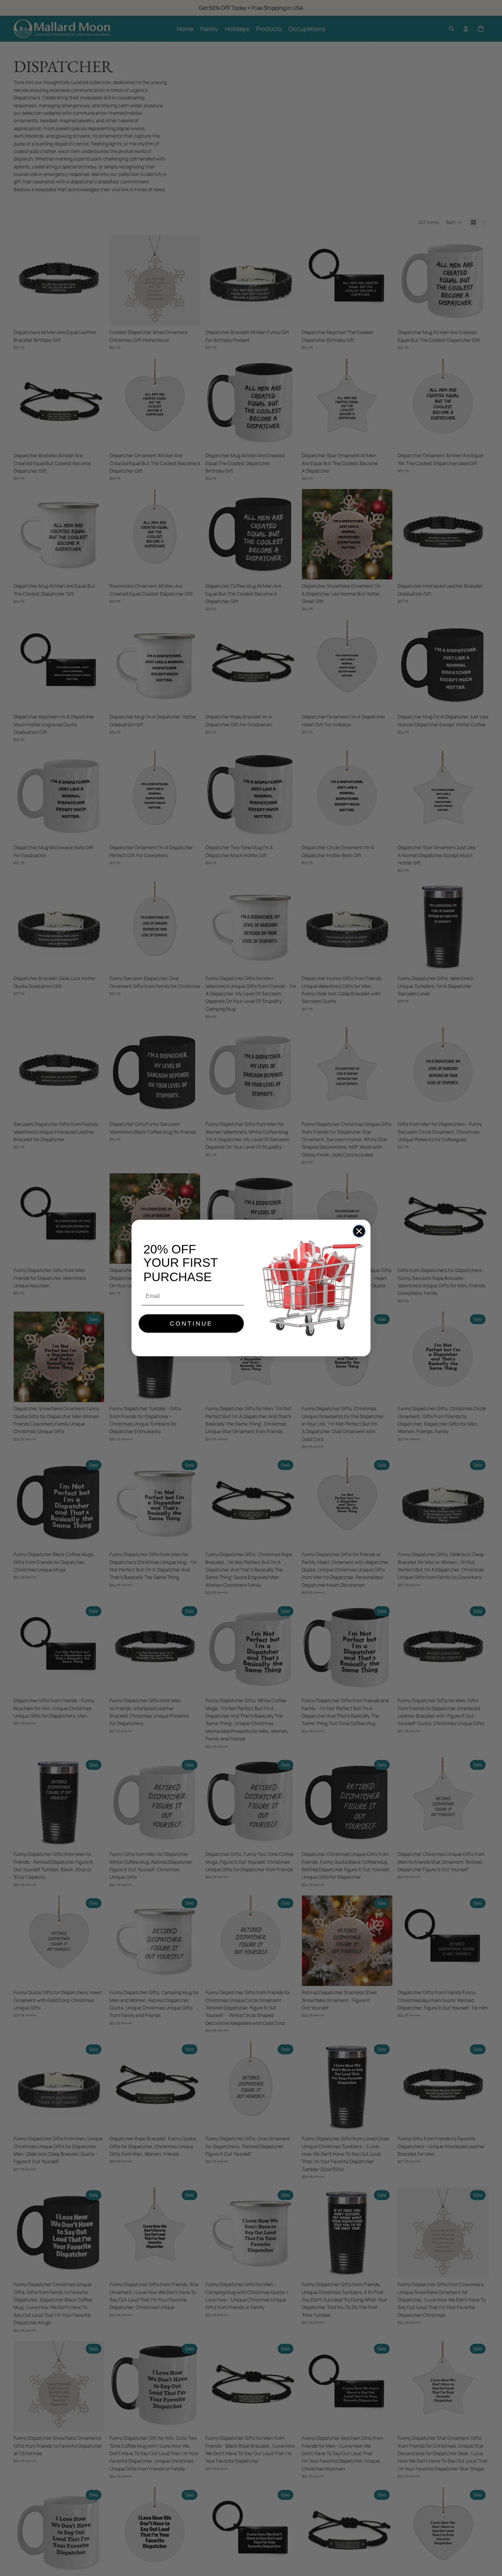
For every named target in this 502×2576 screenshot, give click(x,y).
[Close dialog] (359, 1231)
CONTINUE (191, 1324)
